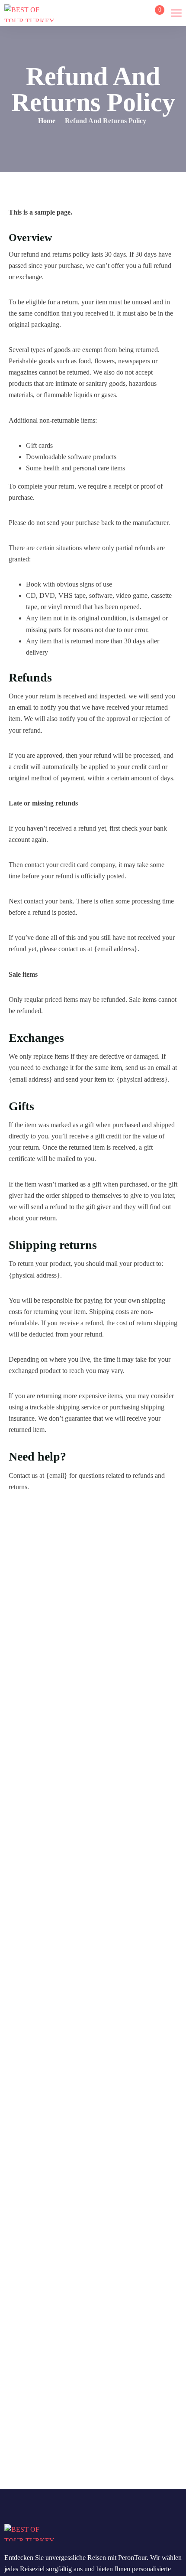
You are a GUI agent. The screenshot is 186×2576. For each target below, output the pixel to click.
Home (47, 121)
